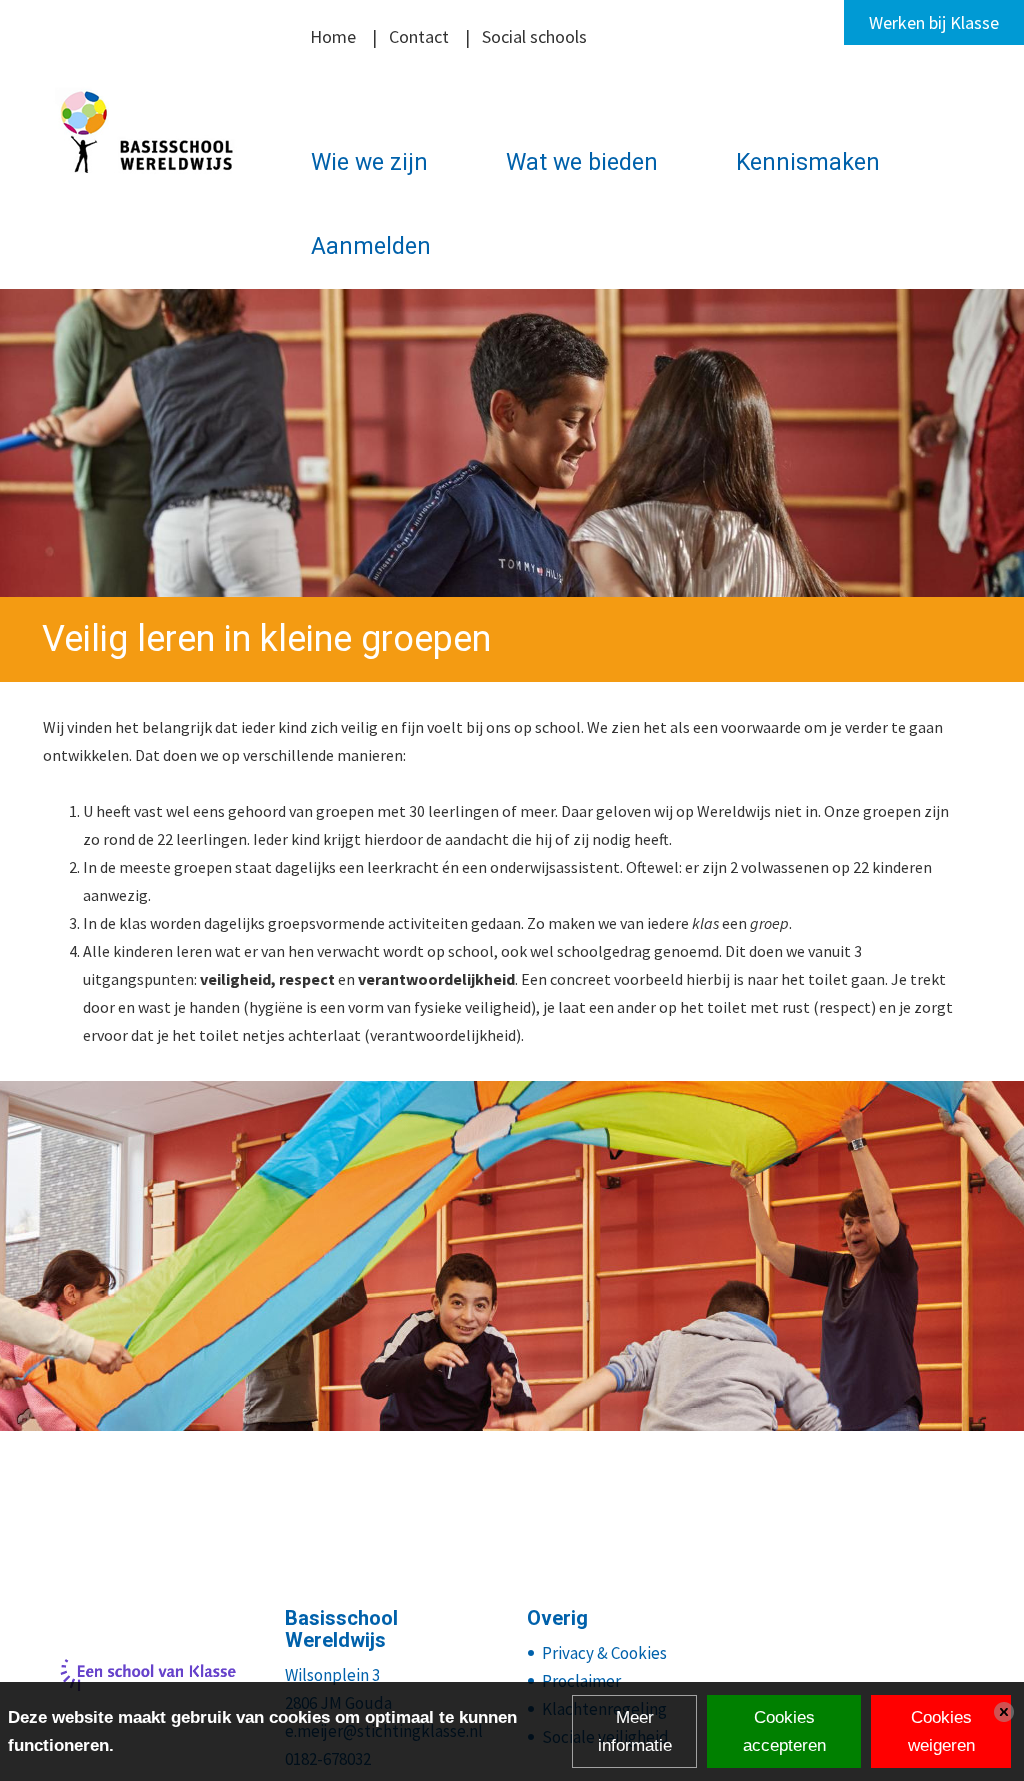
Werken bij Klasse (934, 22)
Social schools (534, 36)
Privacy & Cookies (604, 1653)
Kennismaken (808, 162)
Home (333, 36)
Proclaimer (581, 1681)
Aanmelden (371, 246)
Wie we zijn (369, 162)
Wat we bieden (582, 162)
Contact (419, 36)
